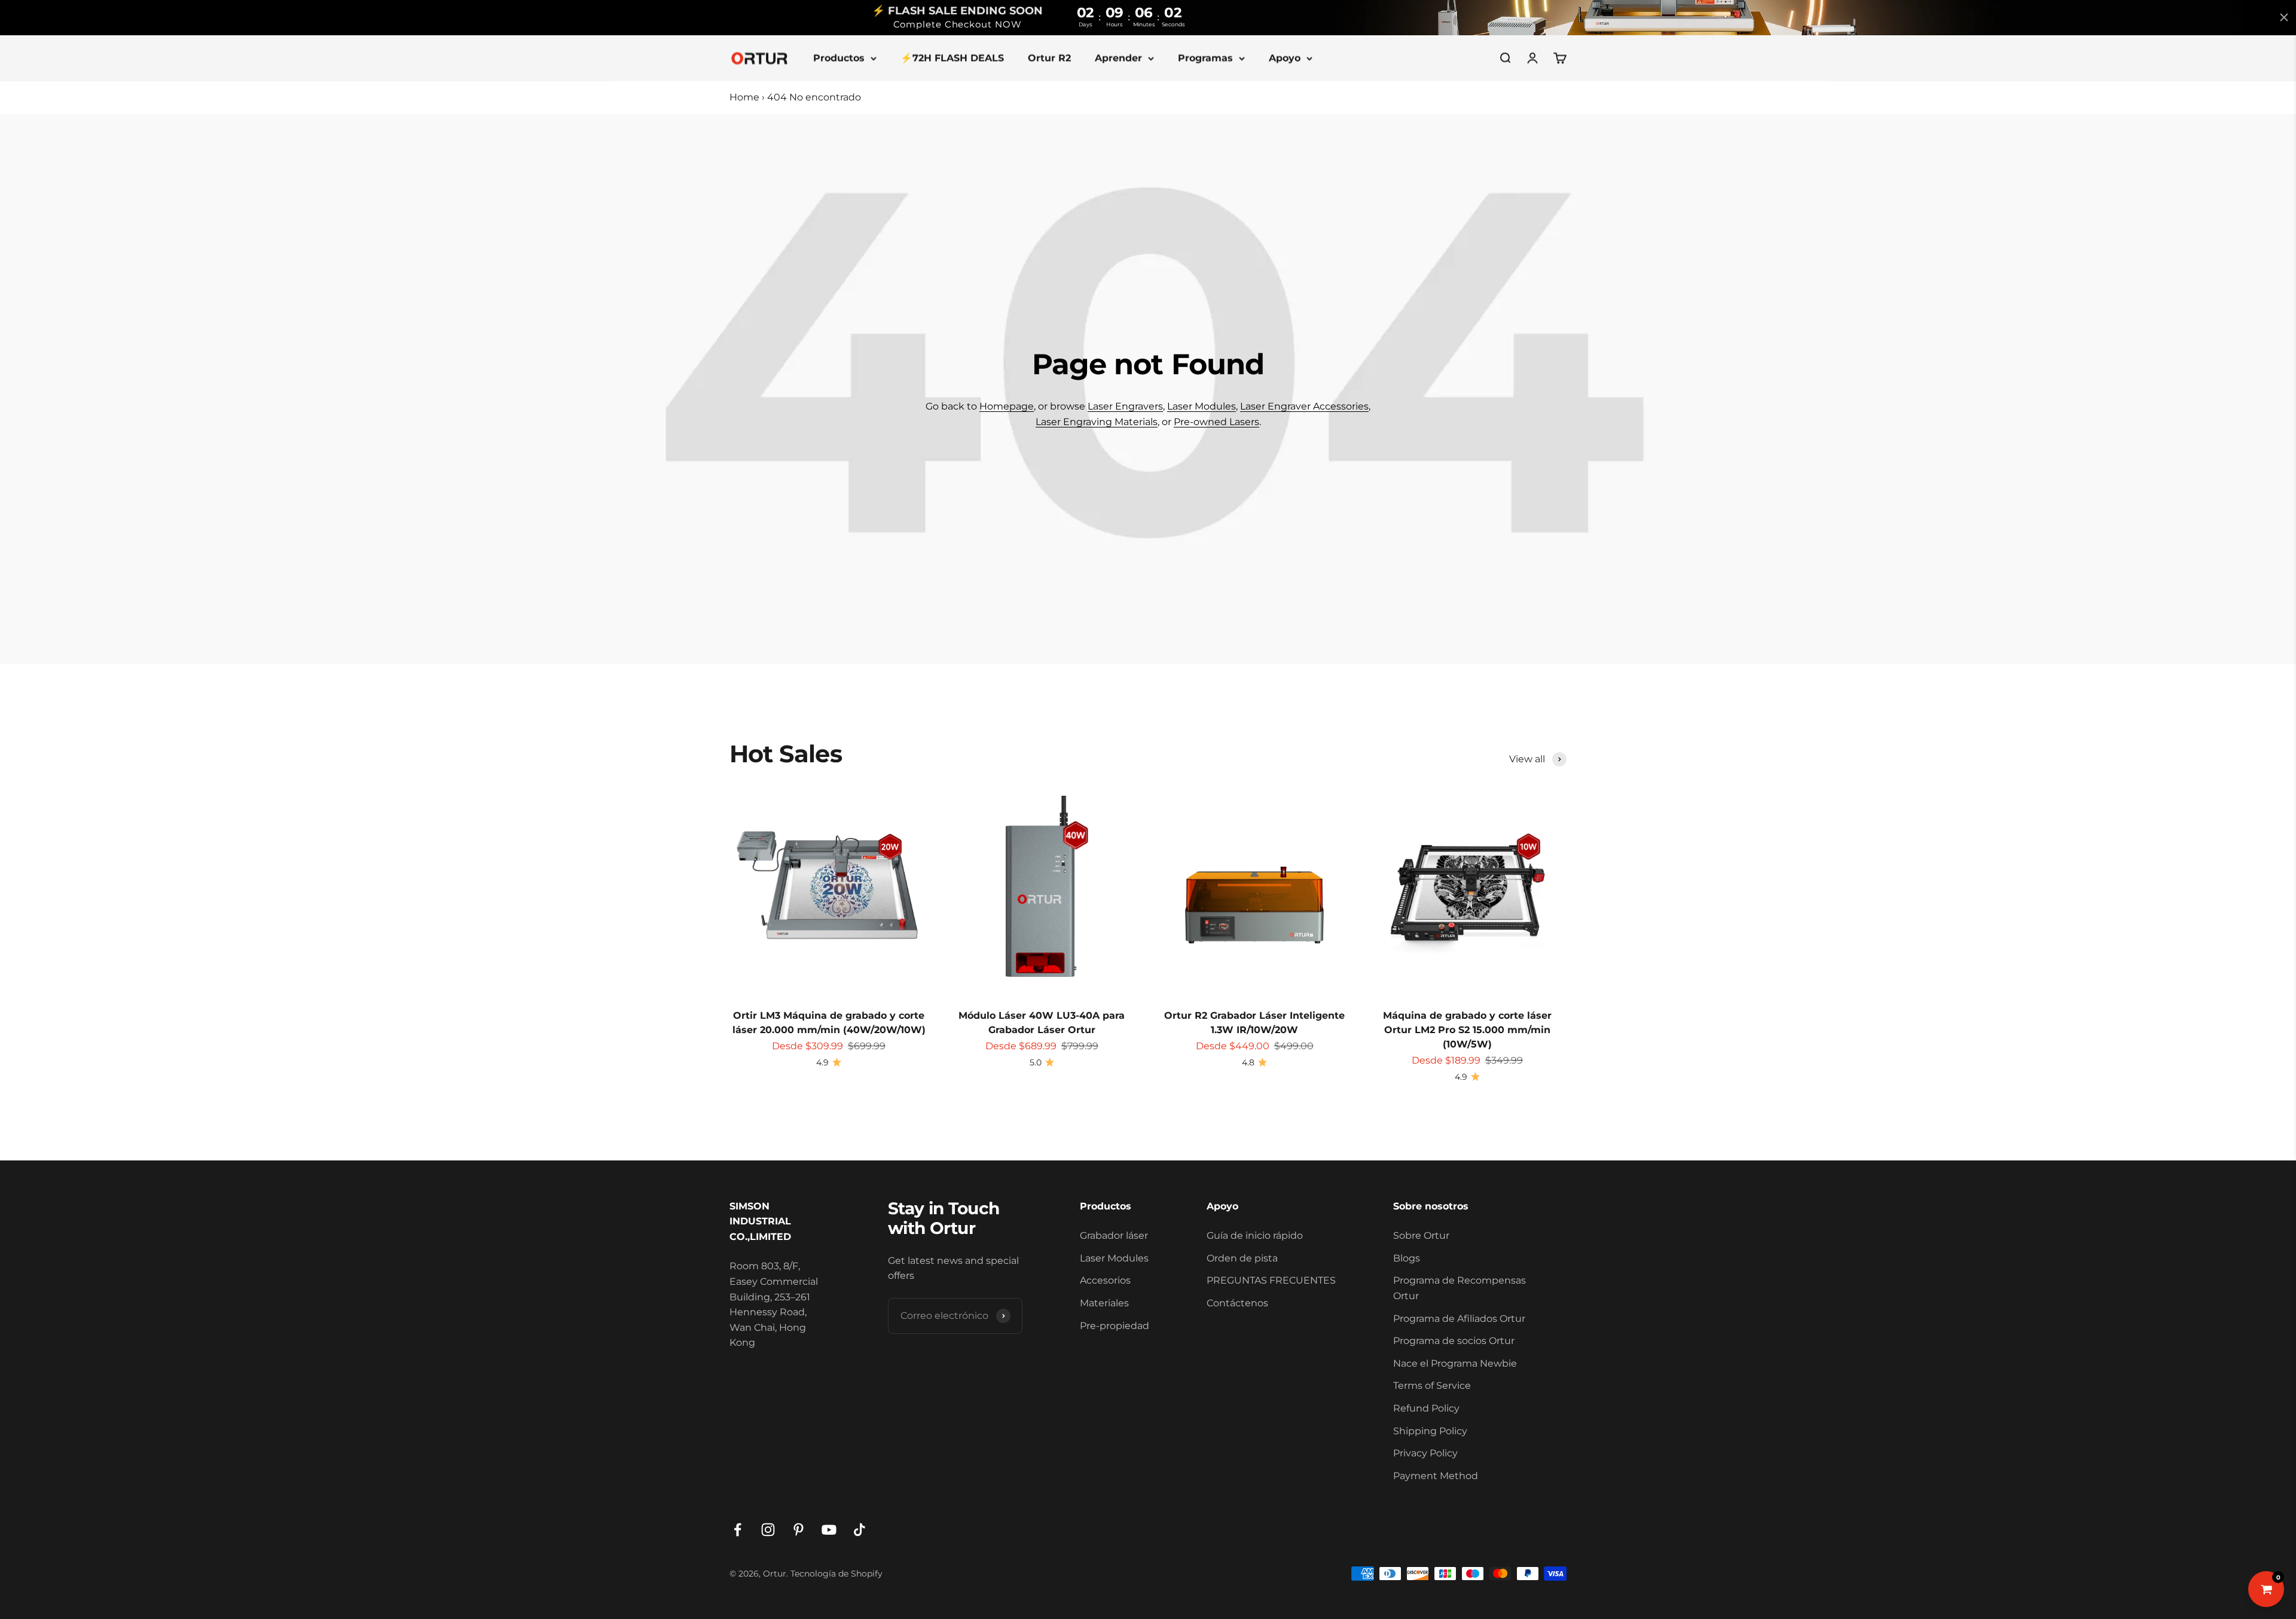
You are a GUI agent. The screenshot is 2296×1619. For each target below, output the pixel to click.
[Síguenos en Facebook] (738, 1530)
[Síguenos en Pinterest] (799, 1530)
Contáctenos (1237, 1303)
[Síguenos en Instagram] (768, 1530)
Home (744, 97)
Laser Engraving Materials (1097, 422)
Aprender (1118, 58)
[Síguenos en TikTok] (860, 1530)
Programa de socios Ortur (1454, 1341)
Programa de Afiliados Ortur (1459, 1319)
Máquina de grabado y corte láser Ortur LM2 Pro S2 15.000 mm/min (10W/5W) (1467, 1030)
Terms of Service (1432, 1386)
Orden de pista (1242, 1258)
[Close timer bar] (2284, 17)
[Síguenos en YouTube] (829, 1530)
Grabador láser (1114, 1235)
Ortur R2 (1049, 58)
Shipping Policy (1430, 1431)
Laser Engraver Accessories (1304, 406)
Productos (839, 58)
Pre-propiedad (1115, 1326)
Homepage (1007, 406)
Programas (1205, 58)
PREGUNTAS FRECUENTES (1271, 1280)
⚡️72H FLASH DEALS (952, 58)
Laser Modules (1202, 406)
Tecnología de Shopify (836, 1574)
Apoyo (1285, 58)
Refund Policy (1426, 1408)
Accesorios (1105, 1280)
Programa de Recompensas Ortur (1460, 1288)
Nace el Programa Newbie (1455, 1363)
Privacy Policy (1425, 1453)
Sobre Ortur (1421, 1235)
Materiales (1104, 1303)
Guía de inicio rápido (1255, 1235)
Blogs (1407, 1258)
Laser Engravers (1125, 406)
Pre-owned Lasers (1216, 422)
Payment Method (1436, 1476)
